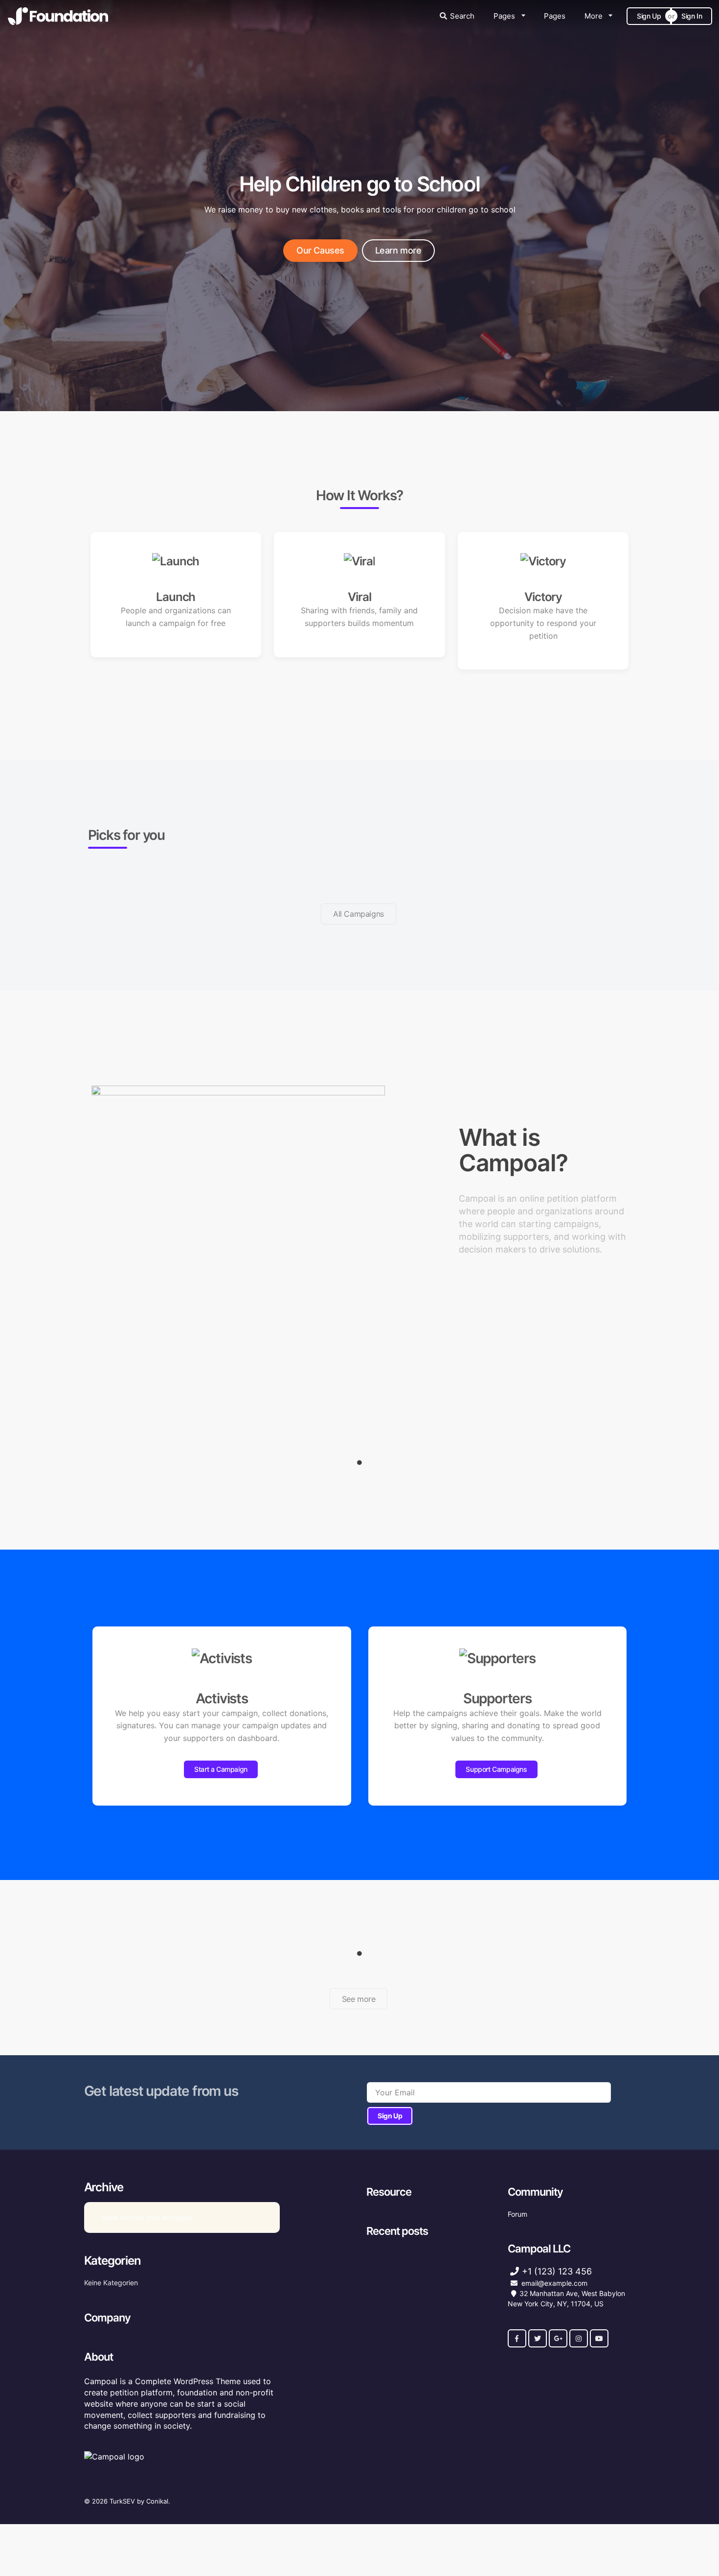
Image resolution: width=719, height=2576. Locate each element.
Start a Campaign (221, 1769)
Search (462, 16)
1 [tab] (359, 1462)
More (594, 16)
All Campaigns (359, 914)
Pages (504, 16)
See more (359, 1999)
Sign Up (649, 16)
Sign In (692, 16)
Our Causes (320, 250)
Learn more (398, 250)
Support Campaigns (496, 1769)
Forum (517, 2214)
